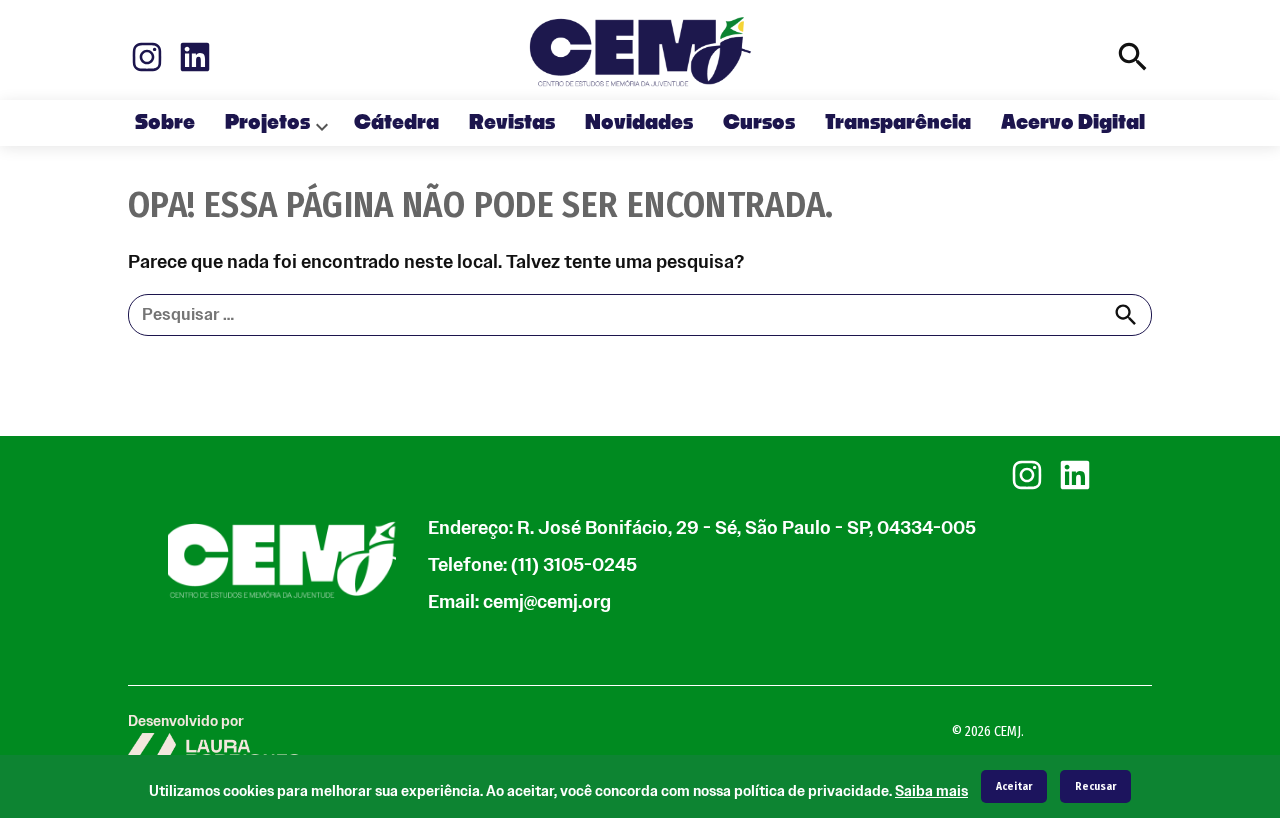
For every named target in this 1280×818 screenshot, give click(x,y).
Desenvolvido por (186, 721)
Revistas (512, 123)
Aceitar (1014, 786)
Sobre (165, 123)
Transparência (898, 123)
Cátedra (396, 123)
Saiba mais (931, 791)
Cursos (759, 123)
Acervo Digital (1073, 123)
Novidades (639, 123)
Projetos (267, 123)
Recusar (1095, 786)
